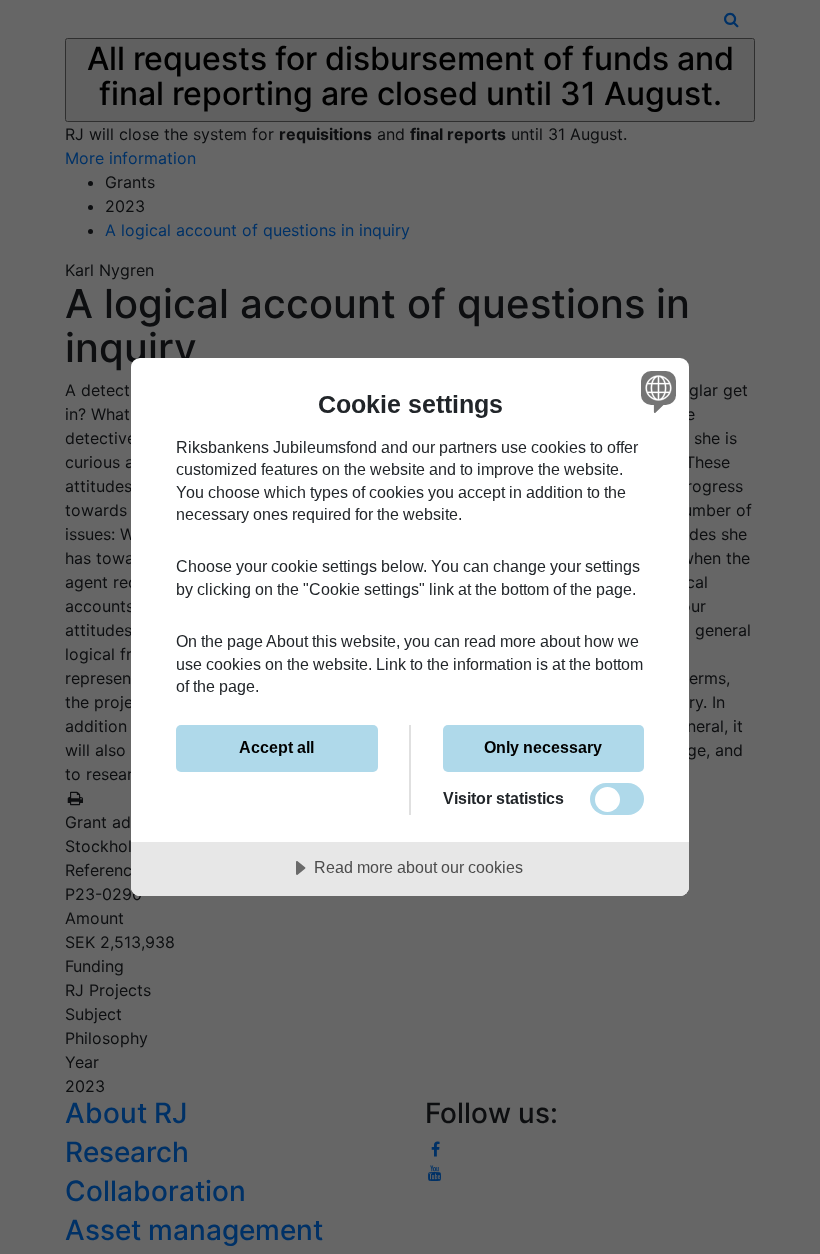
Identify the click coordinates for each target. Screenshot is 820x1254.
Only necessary (543, 747)
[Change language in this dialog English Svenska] (656, 392)
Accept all (276, 747)
